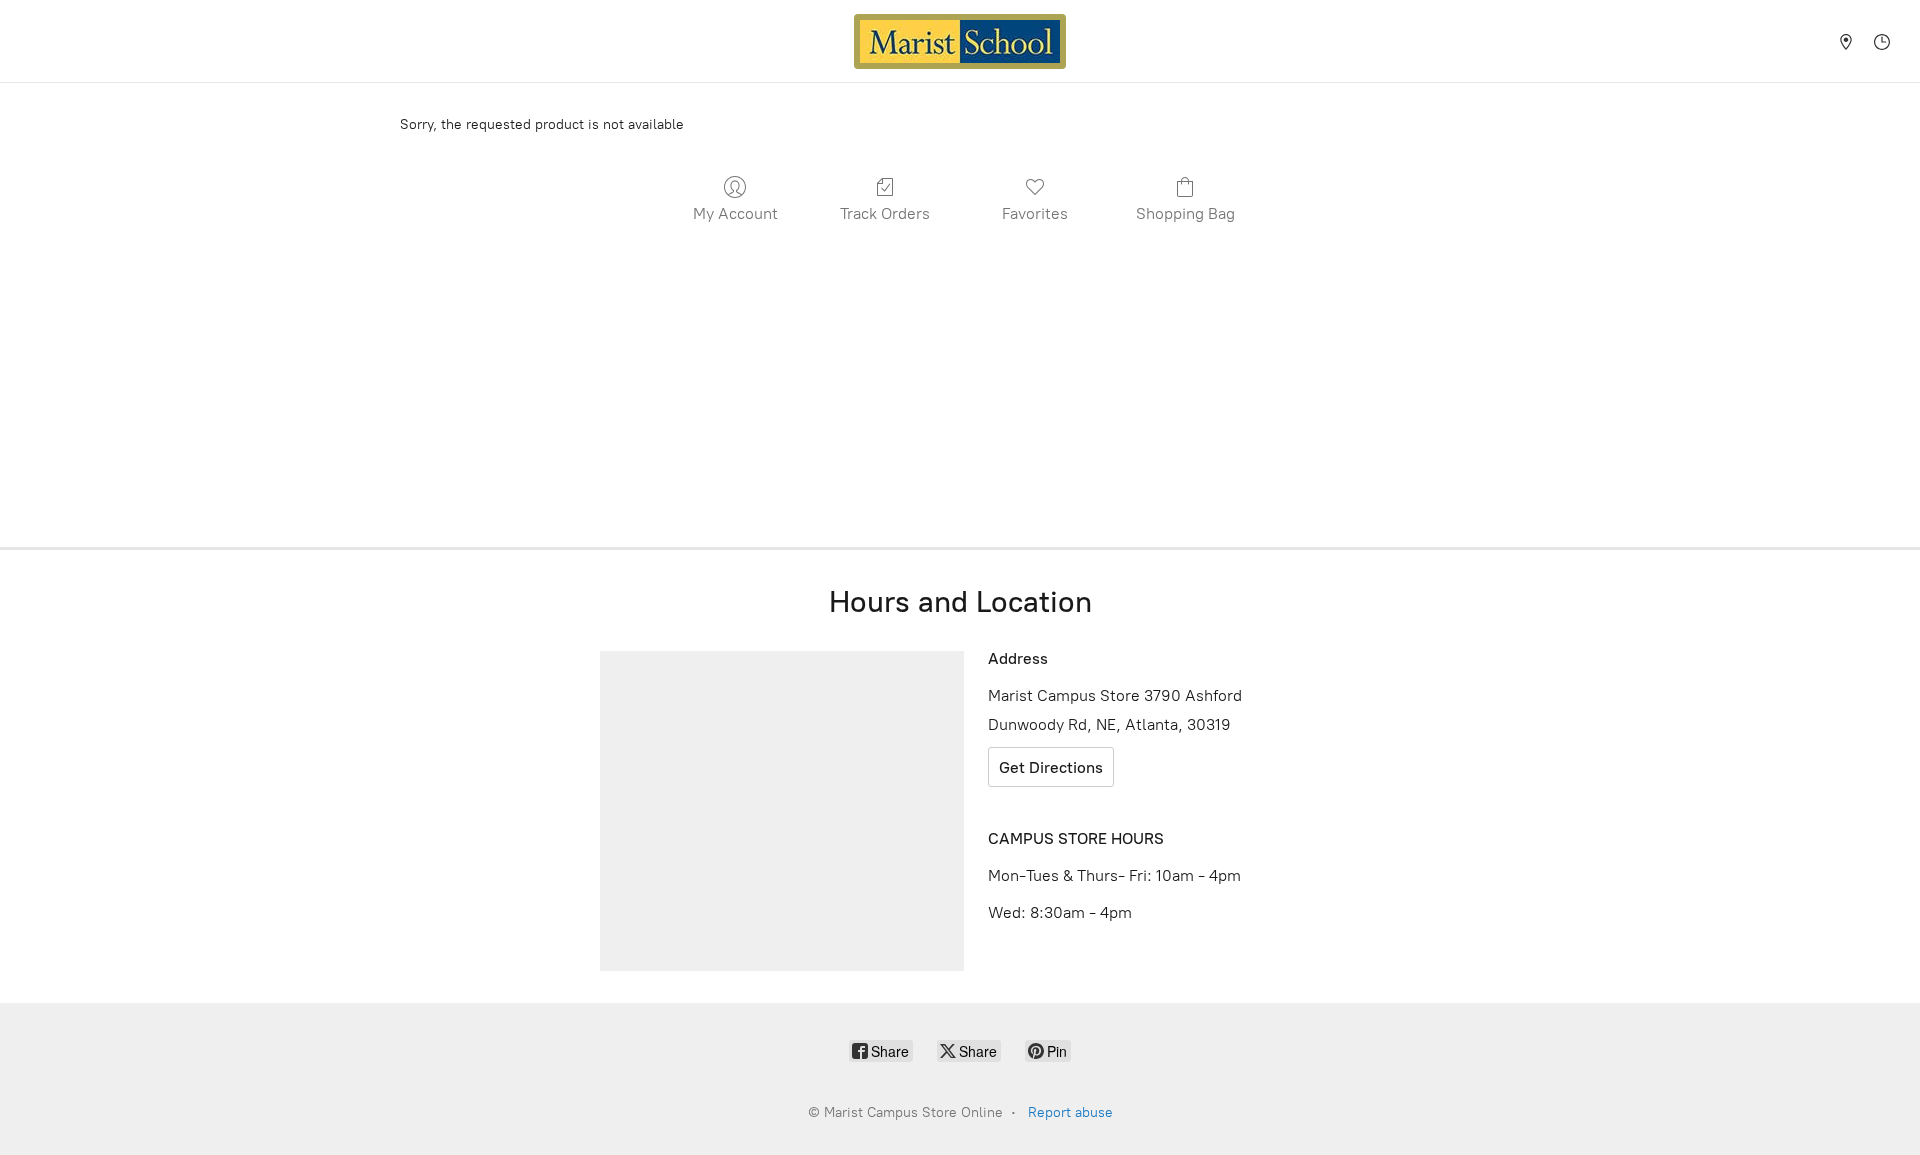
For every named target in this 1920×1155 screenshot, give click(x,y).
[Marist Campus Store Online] (960, 41)
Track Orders (885, 213)
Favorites (1035, 213)
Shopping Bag (1185, 213)
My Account (735, 213)
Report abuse (1070, 1112)
